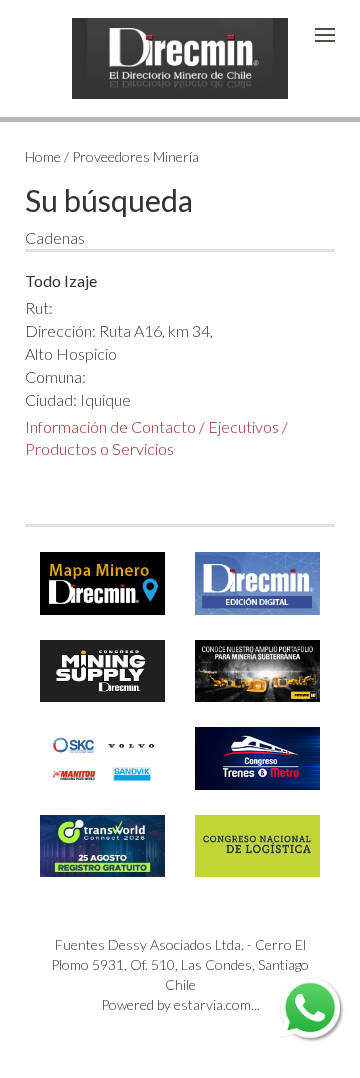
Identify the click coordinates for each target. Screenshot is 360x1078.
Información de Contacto (110, 426)
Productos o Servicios (99, 448)
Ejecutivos (243, 426)
